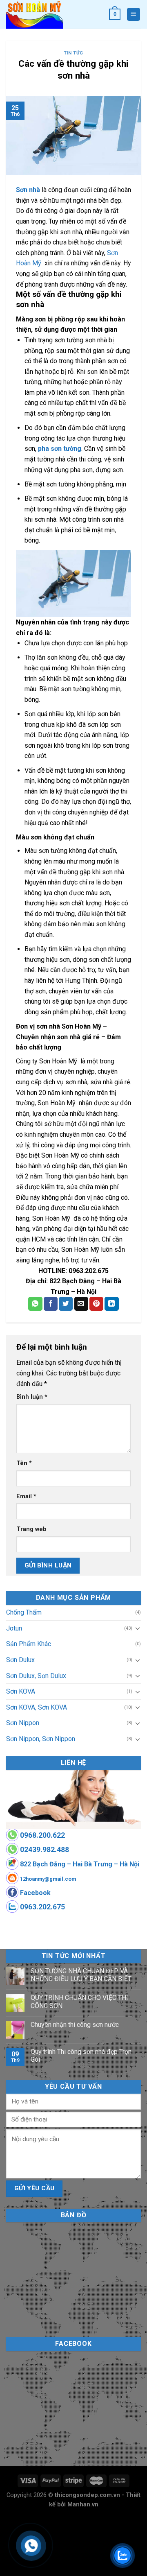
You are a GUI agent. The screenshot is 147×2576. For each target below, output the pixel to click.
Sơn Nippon (23, 1723)
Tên (24, 1463)
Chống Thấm (24, 1612)
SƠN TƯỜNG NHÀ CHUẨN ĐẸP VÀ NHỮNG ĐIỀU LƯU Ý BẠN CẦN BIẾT (81, 1975)
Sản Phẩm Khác (29, 1644)
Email (26, 1496)
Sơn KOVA (21, 1691)
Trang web (31, 1529)
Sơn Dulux (20, 1660)
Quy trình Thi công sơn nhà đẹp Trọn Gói (81, 2056)
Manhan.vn (83, 2505)
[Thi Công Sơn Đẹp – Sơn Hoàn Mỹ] (51, 14)
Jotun (14, 1628)
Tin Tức (73, 53)
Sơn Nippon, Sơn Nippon (41, 1739)
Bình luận (32, 1397)
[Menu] (134, 15)
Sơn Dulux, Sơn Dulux (36, 1676)
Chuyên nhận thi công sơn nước (75, 2025)
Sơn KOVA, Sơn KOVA (37, 1707)
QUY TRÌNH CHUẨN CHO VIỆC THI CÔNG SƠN (79, 2002)
